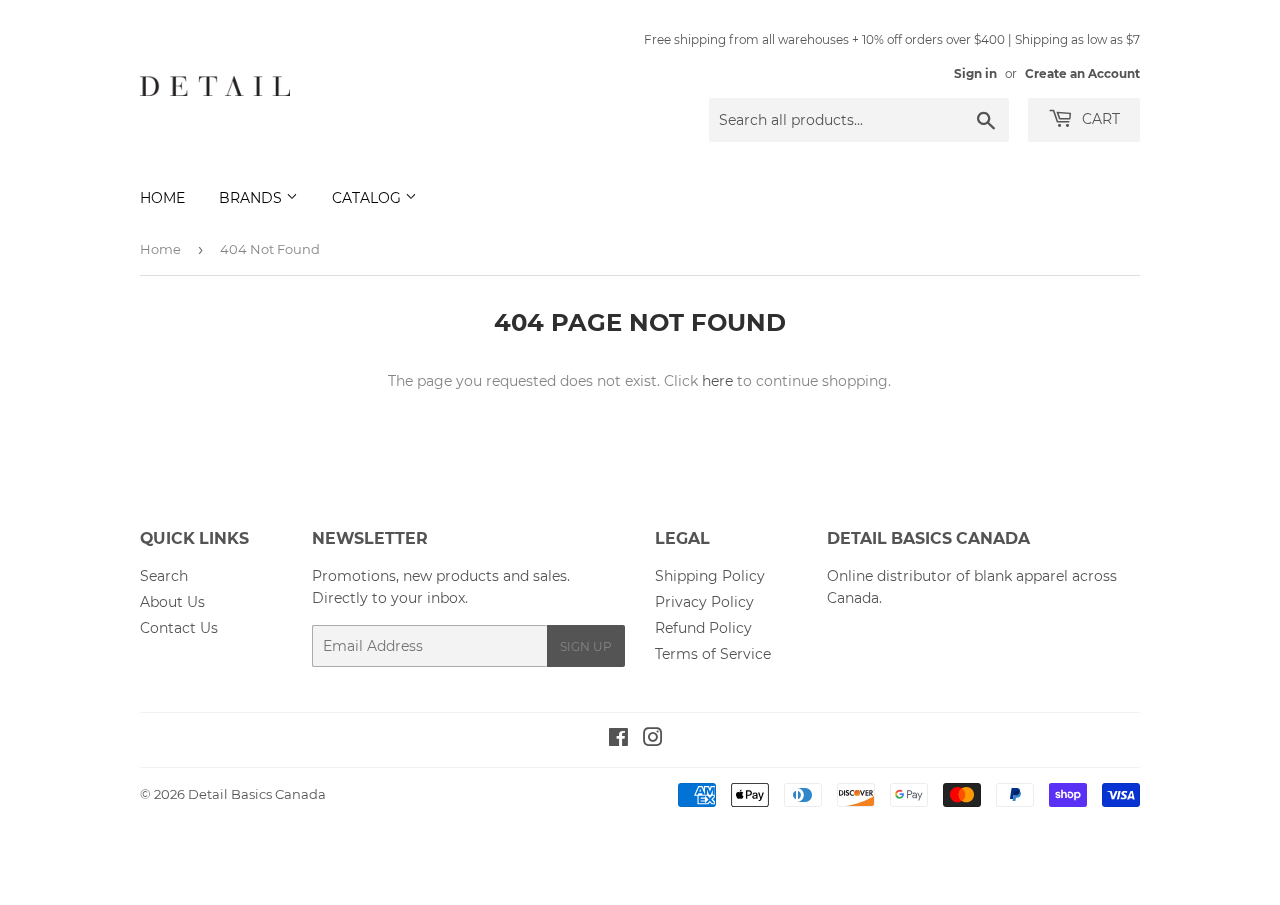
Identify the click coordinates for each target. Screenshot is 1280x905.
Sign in (975, 73)
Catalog (368, 198)
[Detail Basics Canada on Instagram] (653, 740)
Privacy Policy (704, 602)
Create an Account (1082, 73)
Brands (252, 198)
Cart (1099, 119)
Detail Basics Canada (257, 794)
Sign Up (586, 646)
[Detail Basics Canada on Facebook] (618, 740)
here (717, 381)
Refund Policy (703, 628)
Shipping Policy (710, 576)
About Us (172, 602)
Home (162, 198)
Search (164, 576)
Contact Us (179, 628)
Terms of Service (713, 654)
